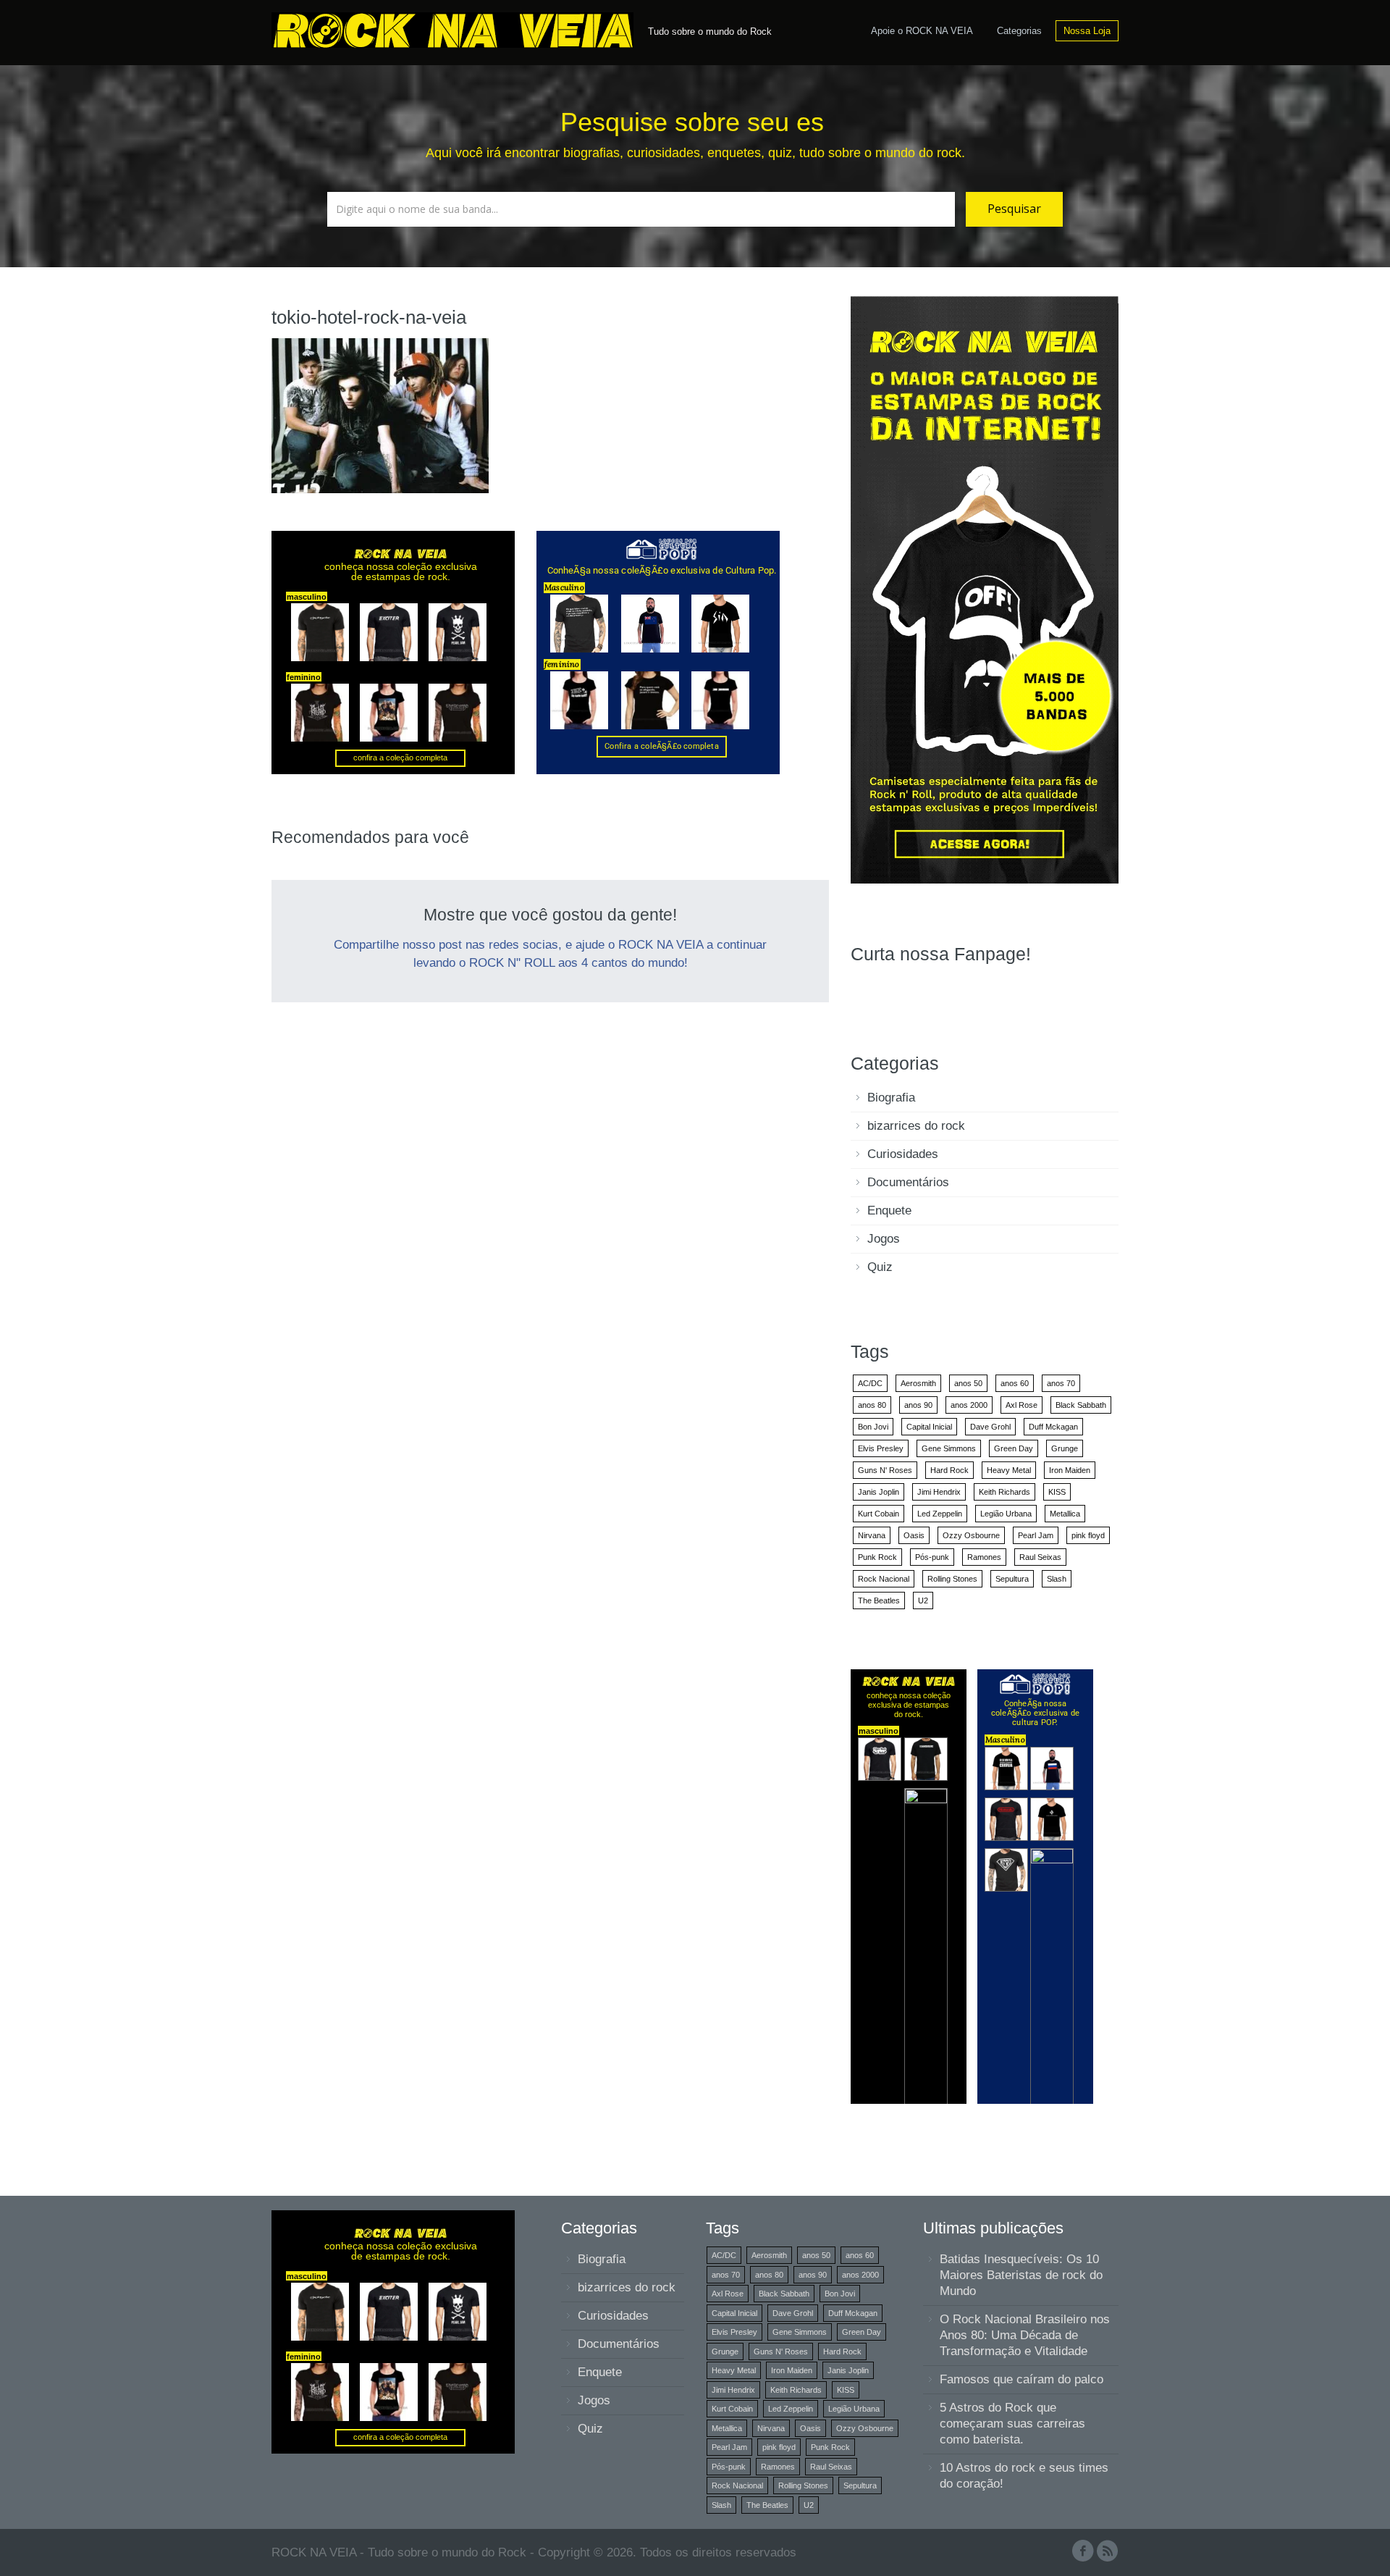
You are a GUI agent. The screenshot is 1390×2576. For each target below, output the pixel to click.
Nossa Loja (1087, 31)
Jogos (884, 1239)
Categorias (1019, 31)
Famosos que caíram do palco (1022, 2379)
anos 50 (968, 1383)
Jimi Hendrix (939, 1492)
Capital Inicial (929, 1427)
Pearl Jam (1036, 1535)
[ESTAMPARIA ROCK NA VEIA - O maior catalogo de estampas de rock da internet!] (985, 589)
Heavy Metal (1009, 1470)
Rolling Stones (952, 1579)
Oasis (914, 1535)
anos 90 (918, 1405)
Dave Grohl (990, 1427)
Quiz (880, 1267)
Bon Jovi (873, 1427)
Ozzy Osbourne (971, 1535)
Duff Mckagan (1053, 1427)
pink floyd (1088, 1535)
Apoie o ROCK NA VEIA (922, 31)
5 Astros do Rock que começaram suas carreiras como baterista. (1012, 2424)
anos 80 (872, 1405)
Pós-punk (932, 1557)
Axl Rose (1022, 1405)
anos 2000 (969, 1405)
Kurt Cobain (879, 1514)
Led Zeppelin (940, 1514)
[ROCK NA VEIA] (456, 28)
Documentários (908, 1182)
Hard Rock (949, 1470)
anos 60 (1015, 1383)
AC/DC (870, 1383)
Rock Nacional (884, 1579)
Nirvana (872, 1535)
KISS (1057, 1492)
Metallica (1065, 1514)
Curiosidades (903, 1154)
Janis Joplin (879, 1492)
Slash (1057, 1579)
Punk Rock (877, 1557)
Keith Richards (1004, 1492)
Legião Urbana (1006, 1514)
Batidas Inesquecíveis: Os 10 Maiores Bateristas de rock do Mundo (1021, 2275)
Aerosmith (918, 1383)
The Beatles (879, 1600)
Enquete (889, 1211)
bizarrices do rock (916, 1126)
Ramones (984, 1557)
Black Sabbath (1081, 1405)
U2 (923, 1600)
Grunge (1065, 1448)
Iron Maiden (1070, 1470)
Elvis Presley (881, 1448)
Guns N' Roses (885, 1470)
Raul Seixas (1040, 1557)
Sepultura (1012, 1579)
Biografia (891, 1098)
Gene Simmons (949, 1448)
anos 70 (1061, 1383)
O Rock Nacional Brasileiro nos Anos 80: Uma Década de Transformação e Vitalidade (1025, 2335)
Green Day (1014, 1448)
